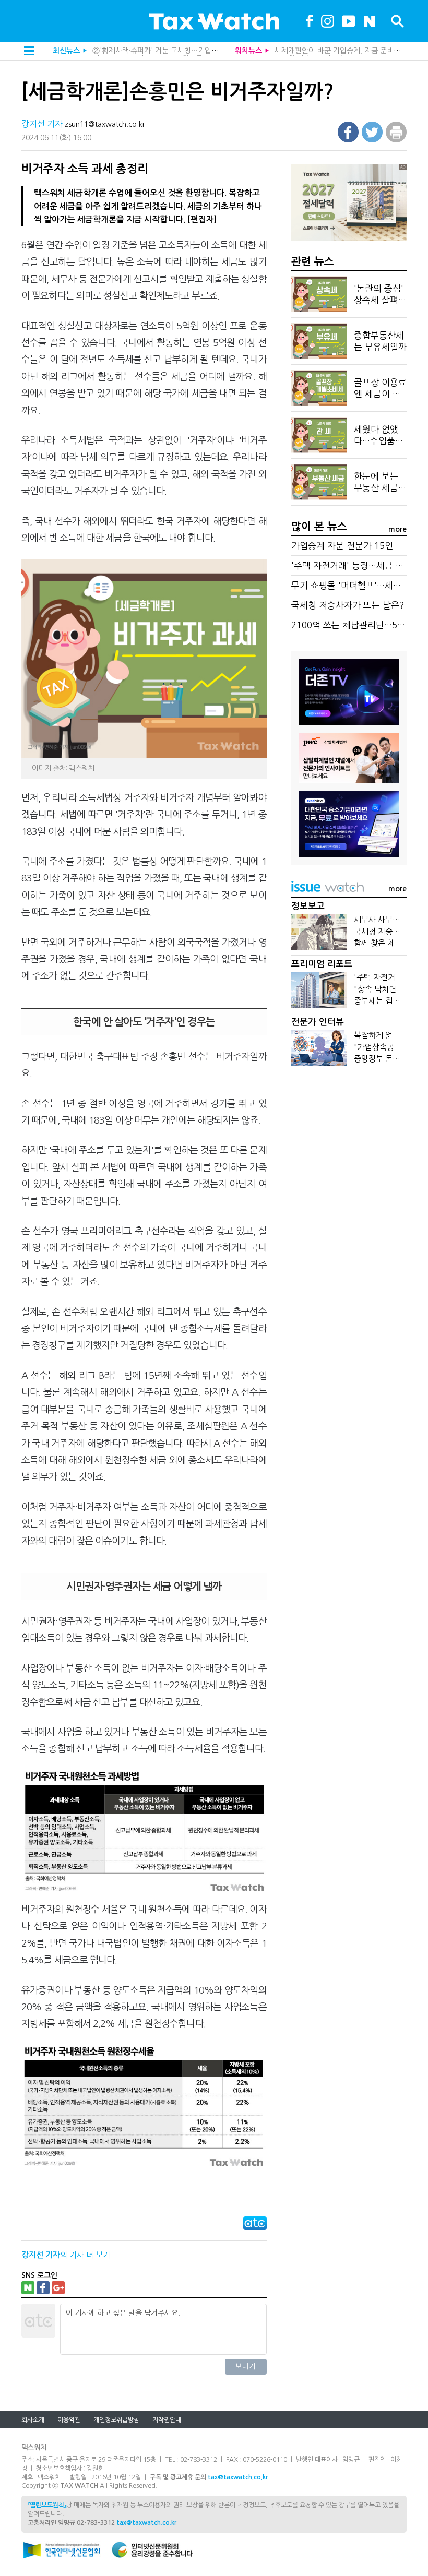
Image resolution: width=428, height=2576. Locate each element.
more (397, 529)
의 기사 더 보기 (66, 2255)
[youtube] (348, 20)
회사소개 (33, 2420)
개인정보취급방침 (116, 2420)
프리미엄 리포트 (322, 964)
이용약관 (69, 2420)
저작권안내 (167, 2420)
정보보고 (308, 906)
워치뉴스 (248, 51)
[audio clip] (369, 20)
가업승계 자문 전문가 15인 (342, 546)
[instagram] (328, 20)
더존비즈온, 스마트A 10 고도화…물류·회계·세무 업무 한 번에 (186, 51)
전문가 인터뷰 (318, 1022)
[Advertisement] (349, 1159)
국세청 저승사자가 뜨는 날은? (320, 51)
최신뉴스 (66, 51)
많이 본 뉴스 (319, 527)
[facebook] (309, 20)
